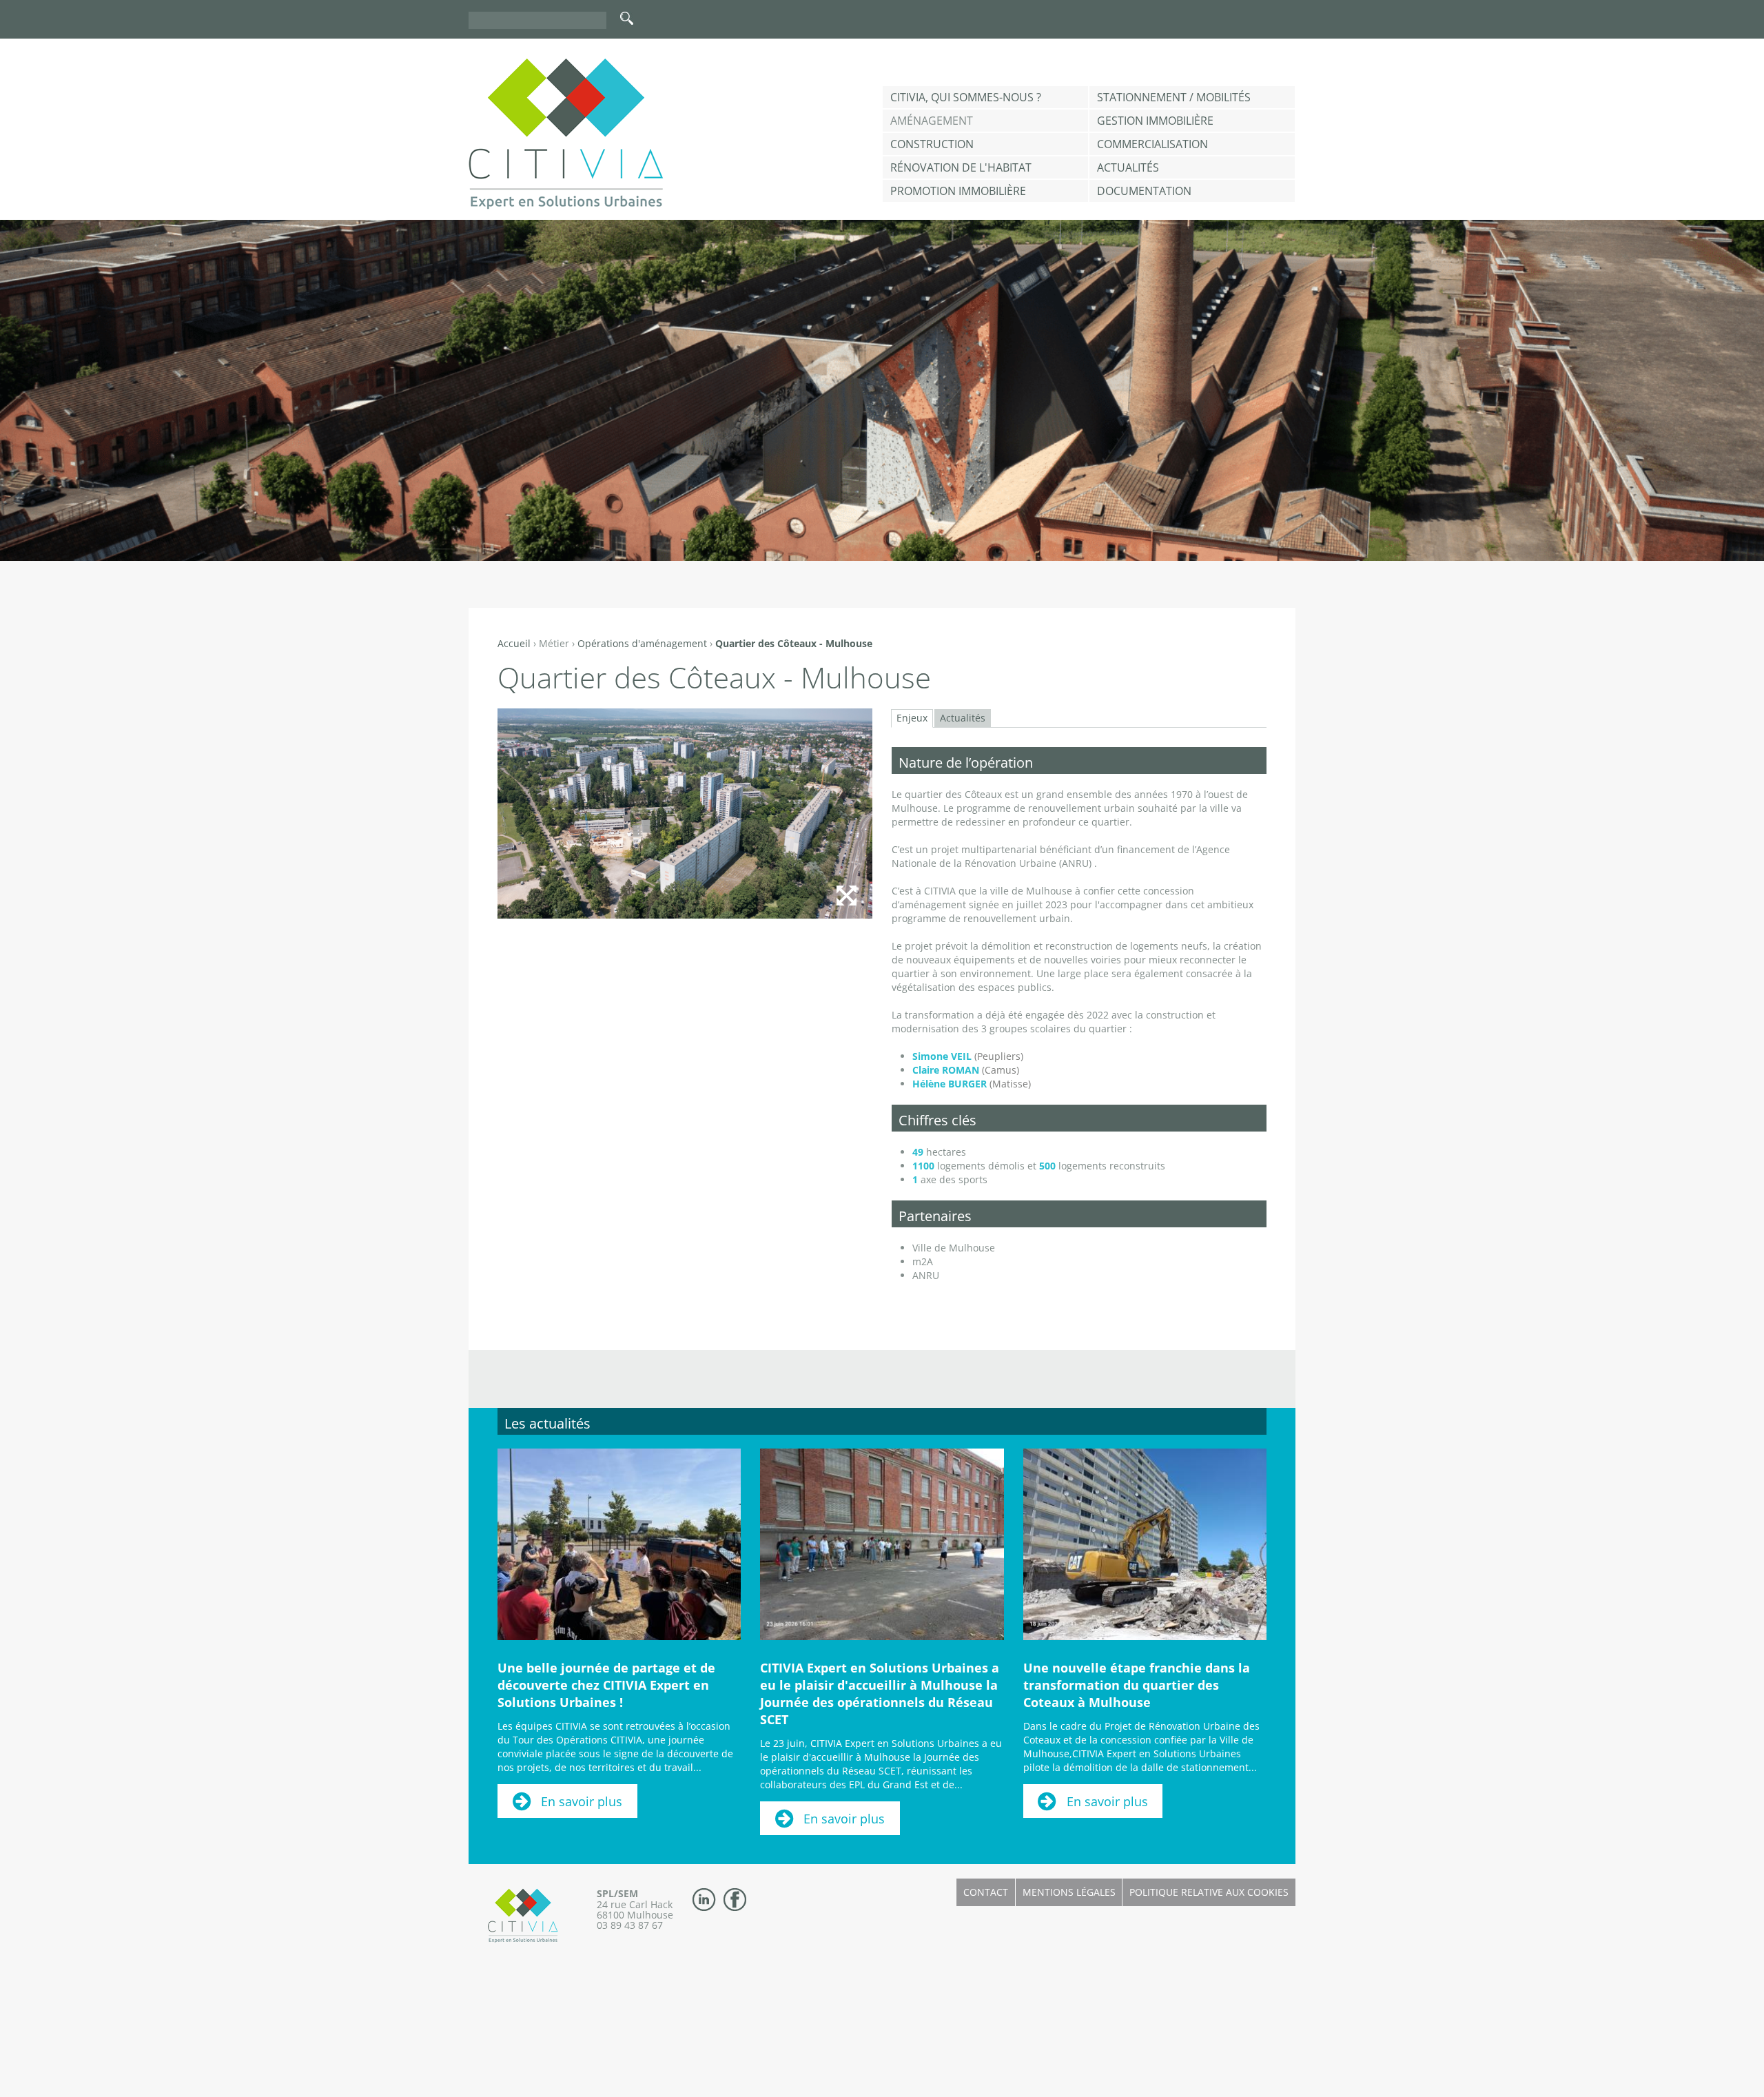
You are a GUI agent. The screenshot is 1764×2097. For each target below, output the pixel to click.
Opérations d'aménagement (642, 643)
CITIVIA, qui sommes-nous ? (966, 97)
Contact (986, 1892)
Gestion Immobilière (1155, 121)
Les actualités (547, 1423)
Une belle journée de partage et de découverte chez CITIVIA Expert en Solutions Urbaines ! (606, 1685)
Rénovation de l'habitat (961, 167)
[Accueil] (566, 134)
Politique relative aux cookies (1209, 1892)
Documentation (1144, 191)
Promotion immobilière (958, 191)
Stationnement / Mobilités (1174, 97)
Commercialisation (1152, 144)
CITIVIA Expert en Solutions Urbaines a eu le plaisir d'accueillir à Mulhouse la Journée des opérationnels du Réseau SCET (880, 1694)
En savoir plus (582, 1801)
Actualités (1128, 167)
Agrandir (846, 895)
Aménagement (932, 121)
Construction (932, 144)
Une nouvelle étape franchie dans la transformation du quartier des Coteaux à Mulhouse (1137, 1685)
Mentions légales (1069, 1892)
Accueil (514, 643)
